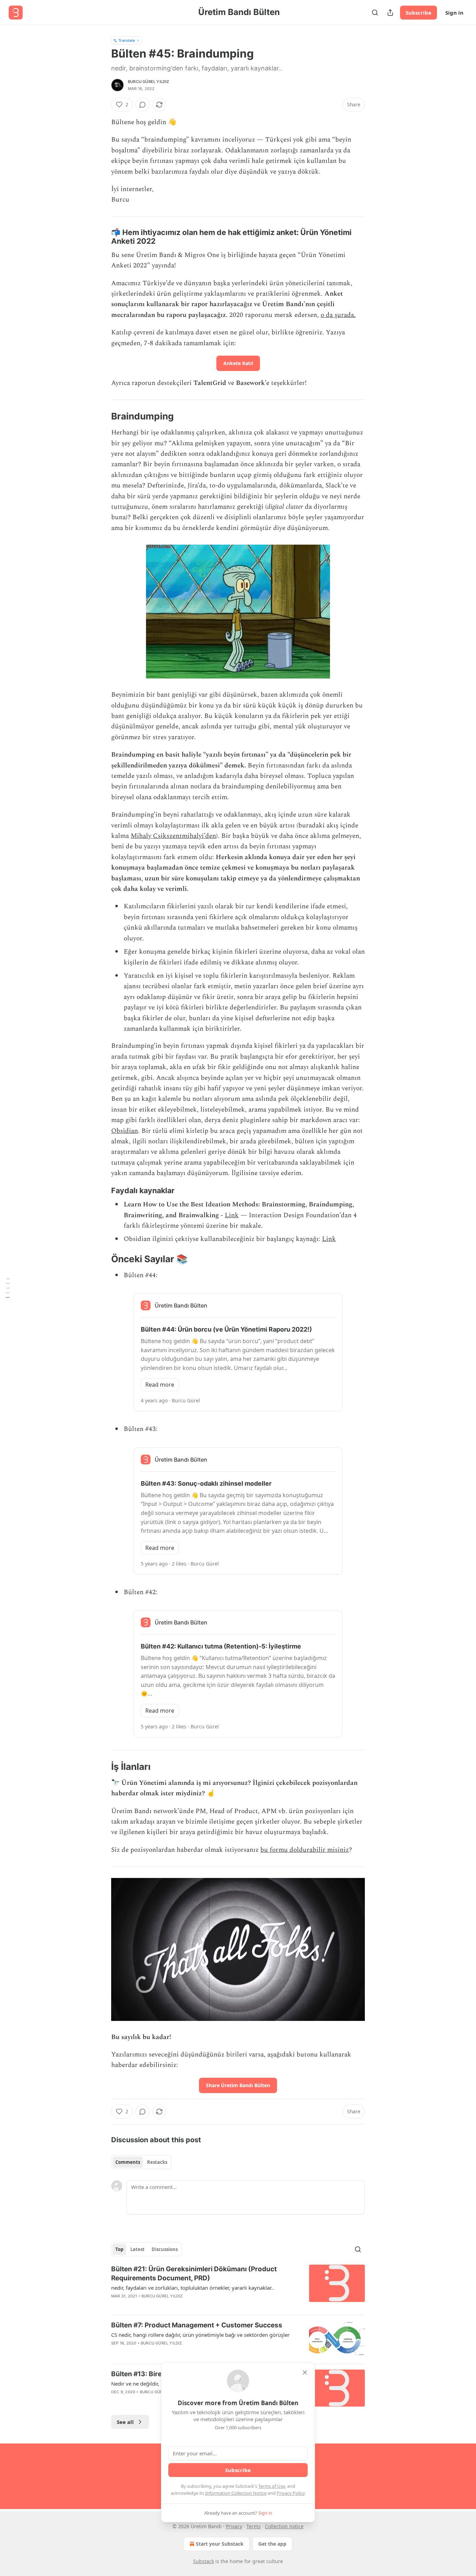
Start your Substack (220, 2544)
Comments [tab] (128, 2162)
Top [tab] (119, 2249)
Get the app (272, 2544)
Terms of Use (272, 2486)
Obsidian (125, 1131)
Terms (254, 2526)
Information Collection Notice (236, 2493)
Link (232, 1215)
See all (125, 2422)
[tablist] (141, 2162)
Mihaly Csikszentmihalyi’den (173, 836)
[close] (305, 2372)
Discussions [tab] (165, 2249)
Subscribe (419, 13)
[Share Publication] (390, 13)
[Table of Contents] (8, 1288)
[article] (238, 2287)
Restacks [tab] (157, 2162)
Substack (204, 2561)
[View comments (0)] (143, 105)
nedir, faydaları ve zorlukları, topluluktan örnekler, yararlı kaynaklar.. (193, 2288)
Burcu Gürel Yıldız (149, 82)
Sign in (454, 13)
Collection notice (284, 2526)
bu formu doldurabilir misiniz (305, 1850)
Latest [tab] (137, 2249)
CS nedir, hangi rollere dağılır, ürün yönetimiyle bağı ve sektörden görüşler (200, 2335)
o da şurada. (338, 315)
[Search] (375, 13)
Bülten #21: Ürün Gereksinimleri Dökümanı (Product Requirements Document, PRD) (194, 2274)
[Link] (101, 237)
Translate (127, 40)
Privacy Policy (291, 2493)
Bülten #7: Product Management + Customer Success (197, 2325)
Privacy (234, 2526)
